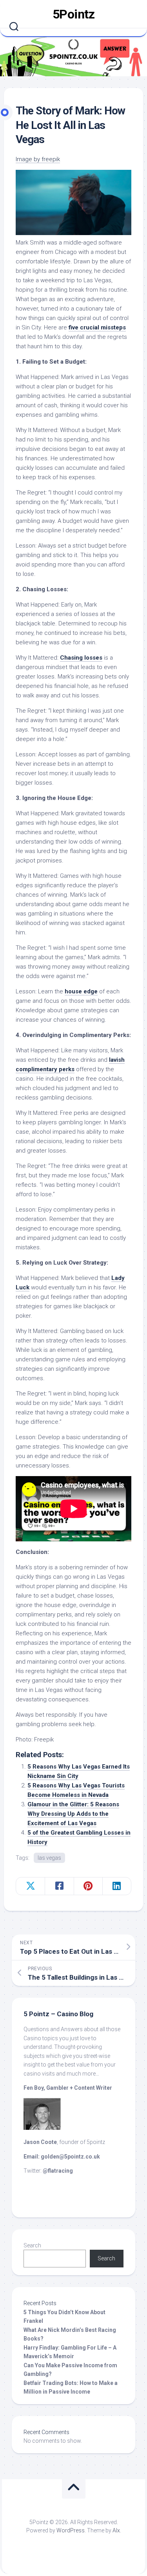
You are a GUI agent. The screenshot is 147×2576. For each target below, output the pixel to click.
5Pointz (74, 14)
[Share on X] (30, 1886)
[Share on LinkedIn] (117, 1886)
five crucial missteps (97, 327)
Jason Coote (40, 2142)
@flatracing (58, 2171)
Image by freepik (38, 159)
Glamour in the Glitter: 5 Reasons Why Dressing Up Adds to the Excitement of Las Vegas (73, 1814)
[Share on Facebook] (59, 1886)
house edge (81, 991)
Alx (116, 2530)
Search (32, 2245)
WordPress (71, 2530)
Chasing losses (81, 658)
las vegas (49, 1858)
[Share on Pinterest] (88, 1886)
